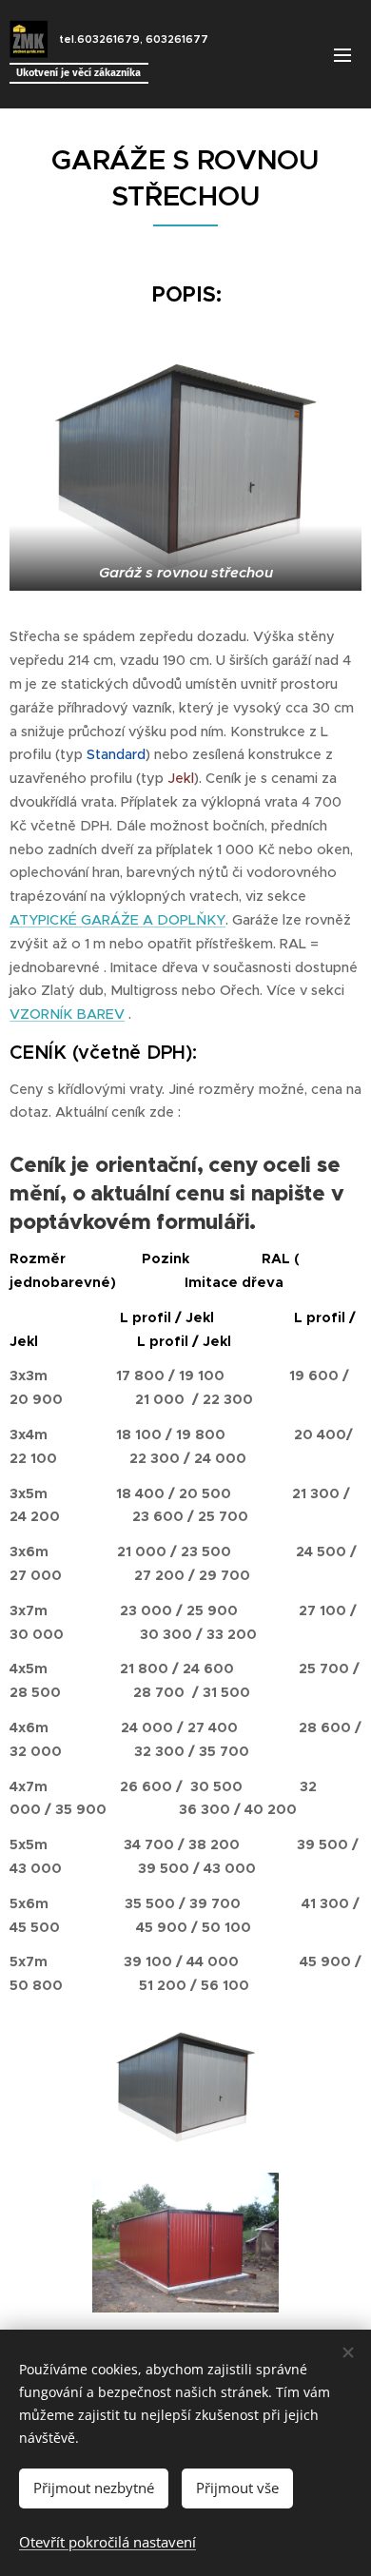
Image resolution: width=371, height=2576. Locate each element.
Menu (342, 54)
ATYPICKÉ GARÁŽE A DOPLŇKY (117, 920)
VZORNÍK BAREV (67, 1014)
